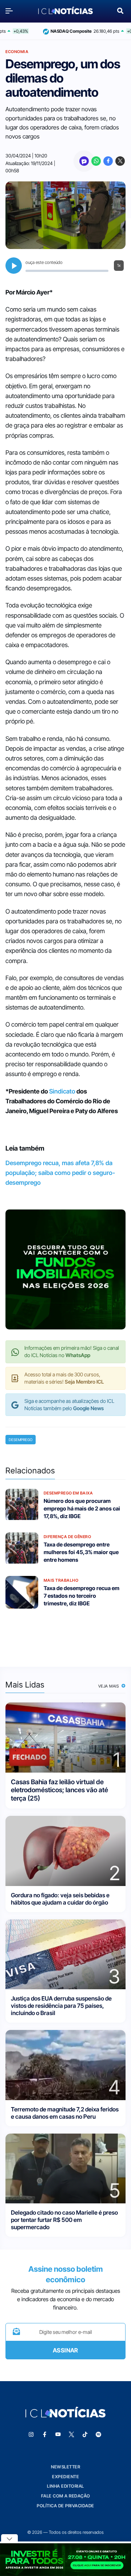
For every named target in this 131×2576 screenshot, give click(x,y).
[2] (65, 1850)
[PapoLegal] (84, 161)
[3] (65, 1954)
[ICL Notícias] (65, 11)
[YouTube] (58, 2435)
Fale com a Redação (66, 2496)
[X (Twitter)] (120, 161)
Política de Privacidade (65, 2506)
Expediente (65, 2477)
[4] (65, 2064)
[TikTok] (85, 2435)
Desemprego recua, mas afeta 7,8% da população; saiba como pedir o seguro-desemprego (60, 1173)
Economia (17, 52)
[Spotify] (99, 2435)
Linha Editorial (65, 2486)
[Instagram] (31, 2435)
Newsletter (65, 2467)
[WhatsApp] (96, 161)
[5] (65, 2168)
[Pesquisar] (120, 10)
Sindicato (62, 1091)
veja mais (109, 1686)
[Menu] (11, 11)
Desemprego (21, 1440)
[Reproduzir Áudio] (14, 266)
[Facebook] (108, 161)
